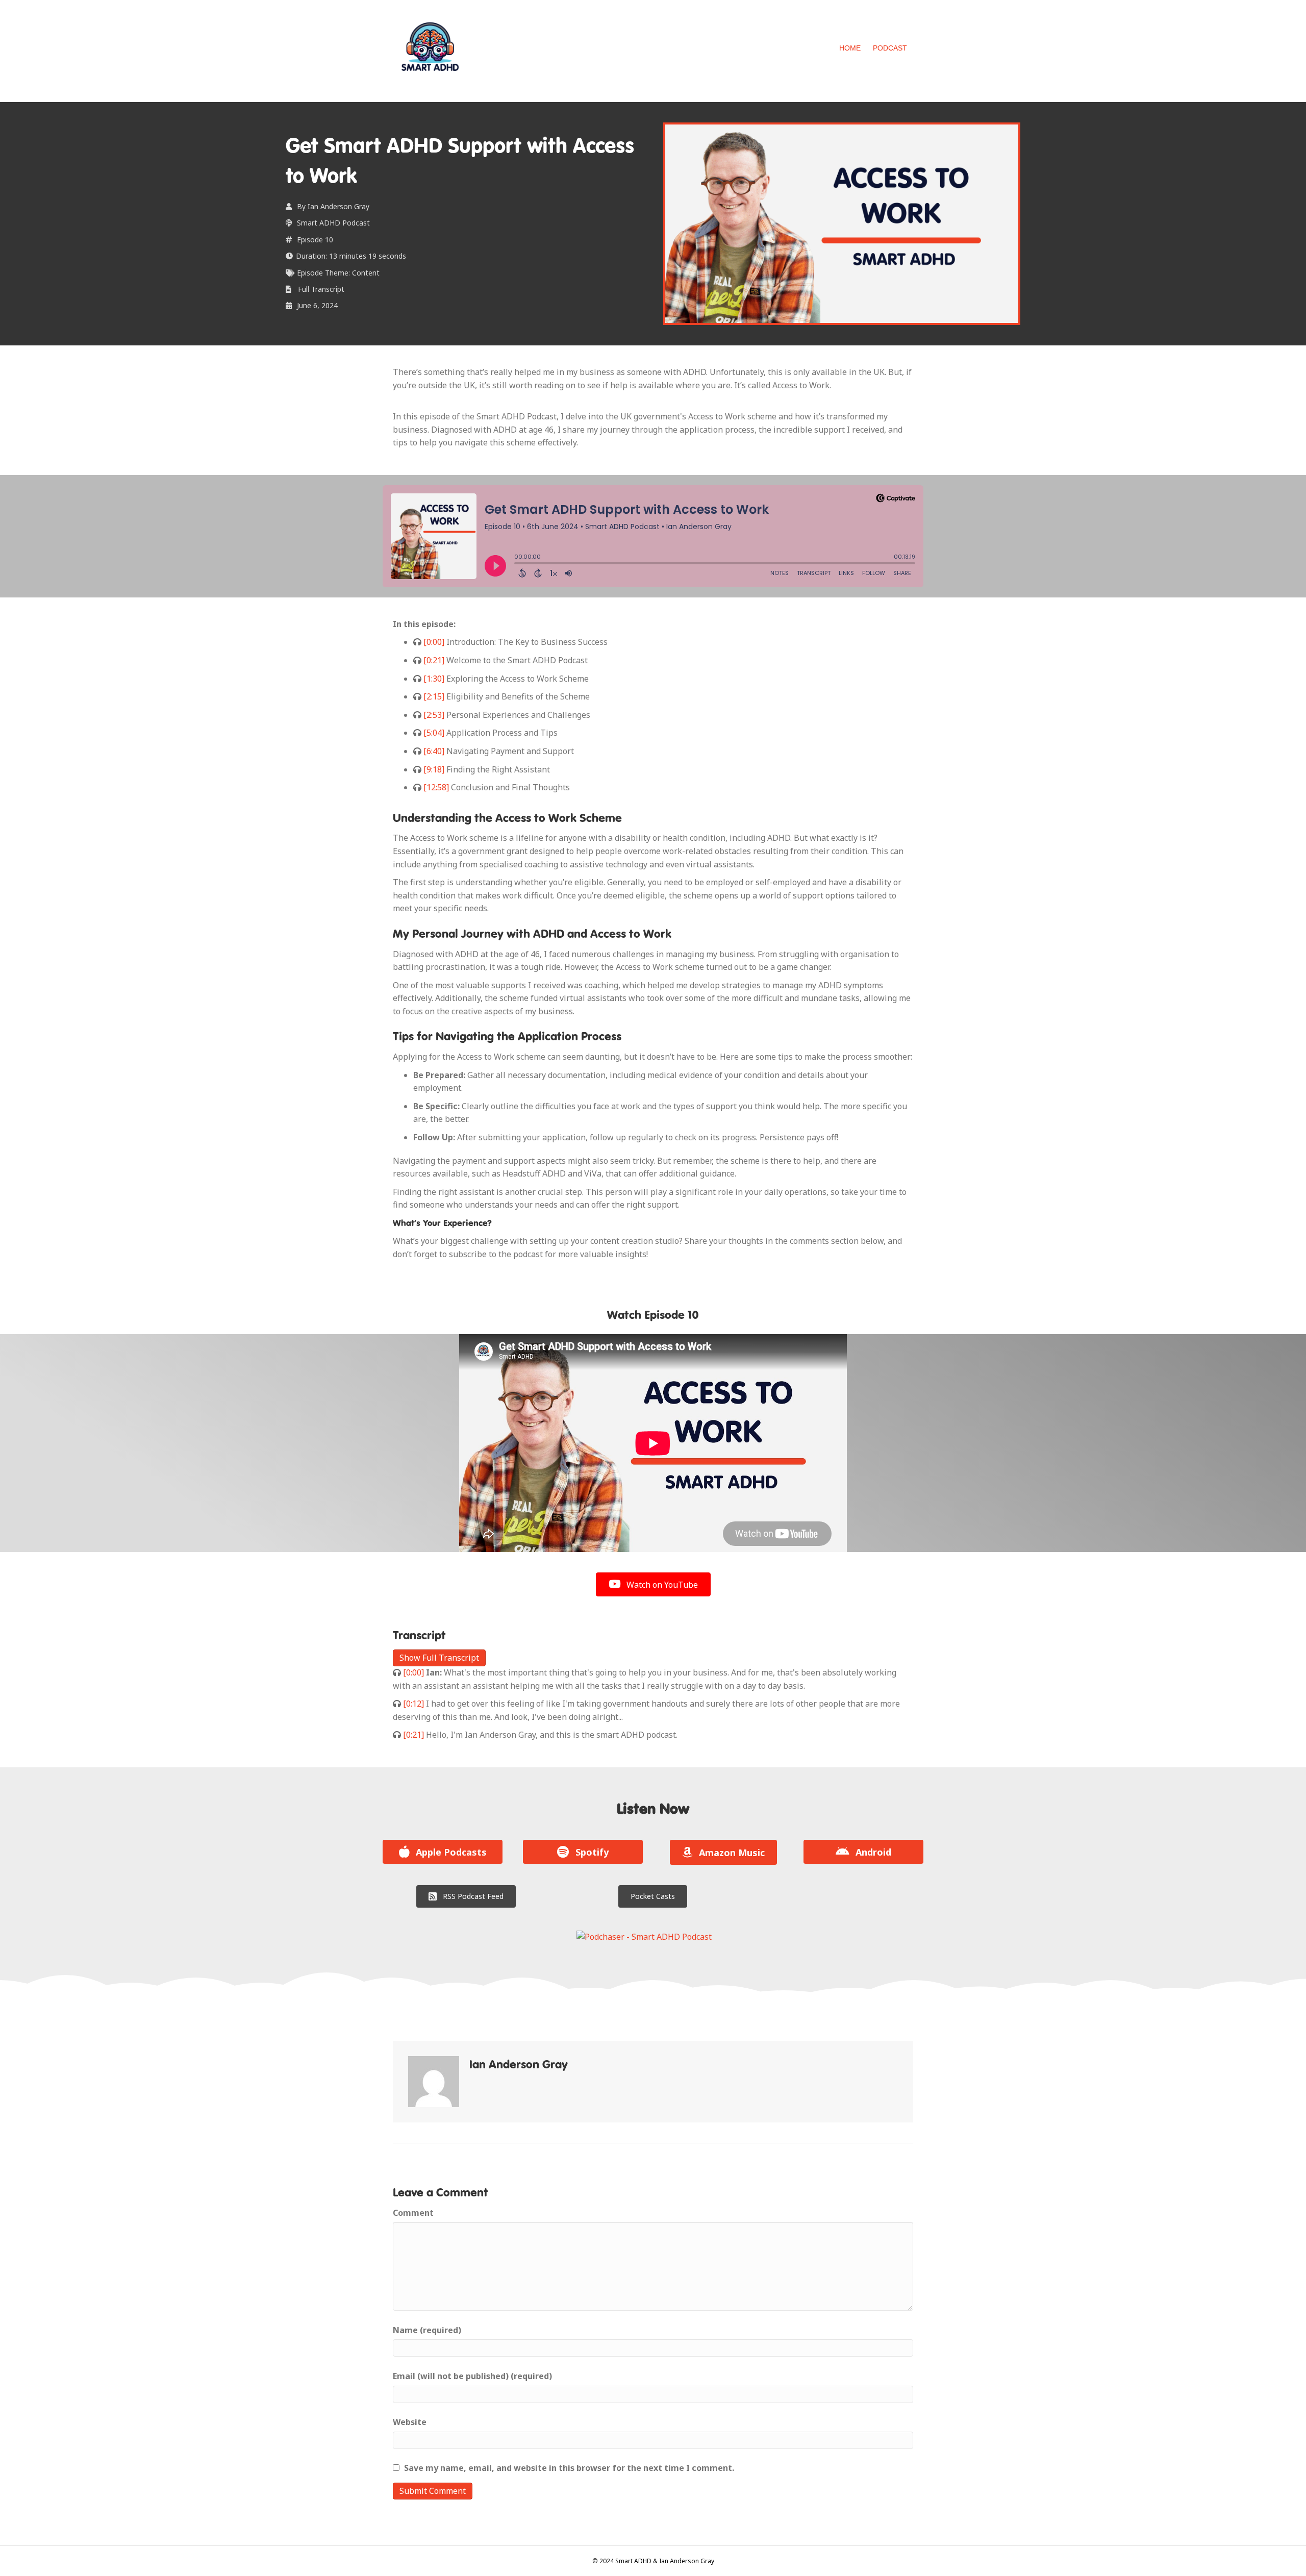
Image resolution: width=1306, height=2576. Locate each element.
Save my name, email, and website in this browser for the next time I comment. (569, 2468)
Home (850, 48)
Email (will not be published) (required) (472, 2376)
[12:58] (435, 787)
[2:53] (433, 715)
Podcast (890, 48)
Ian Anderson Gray (338, 206)
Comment (413, 2213)
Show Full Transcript (439, 1658)
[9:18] (433, 769)
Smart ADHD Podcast (333, 223)
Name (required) (427, 2330)
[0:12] (412, 1704)
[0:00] (433, 642)
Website (410, 2422)
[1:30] (433, 679)
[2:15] (433, 696)
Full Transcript (321, 289)
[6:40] (433, 751)
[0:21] (433, 660)
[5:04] (433, 733)
